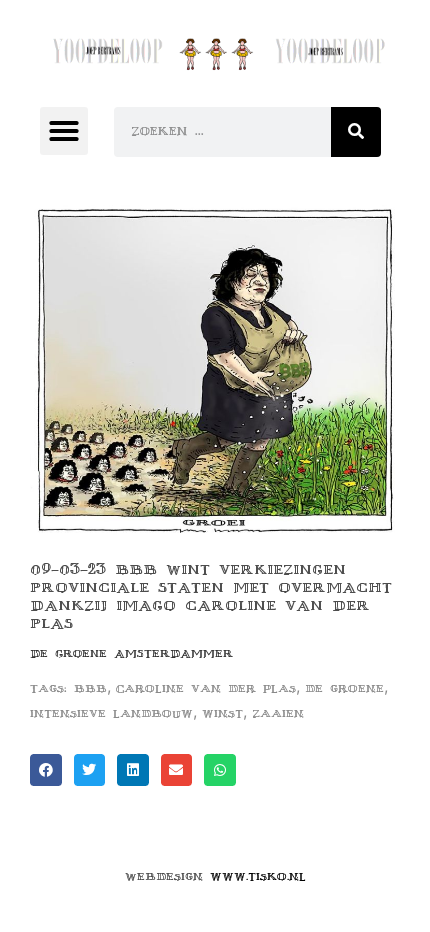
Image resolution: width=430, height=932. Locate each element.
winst (222, 713)
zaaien (278, 713)
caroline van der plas (206, 688)
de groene (344, 688)
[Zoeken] (356, 132)
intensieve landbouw (111, 713)
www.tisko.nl (258, 876)
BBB (90, 688)
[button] (64, 131)
